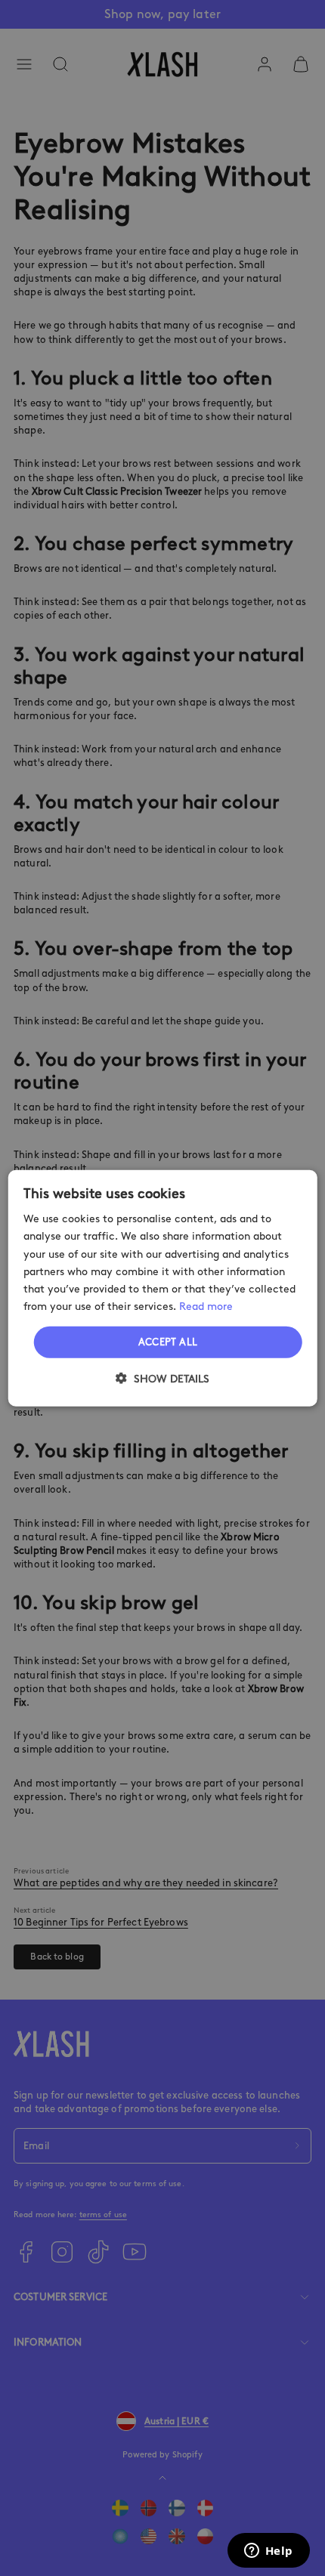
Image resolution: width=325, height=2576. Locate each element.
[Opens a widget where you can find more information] (268, 2552)
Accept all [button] (168, 1342)
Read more (206, 1307)
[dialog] (163, 1288)
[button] (162, 1378)
